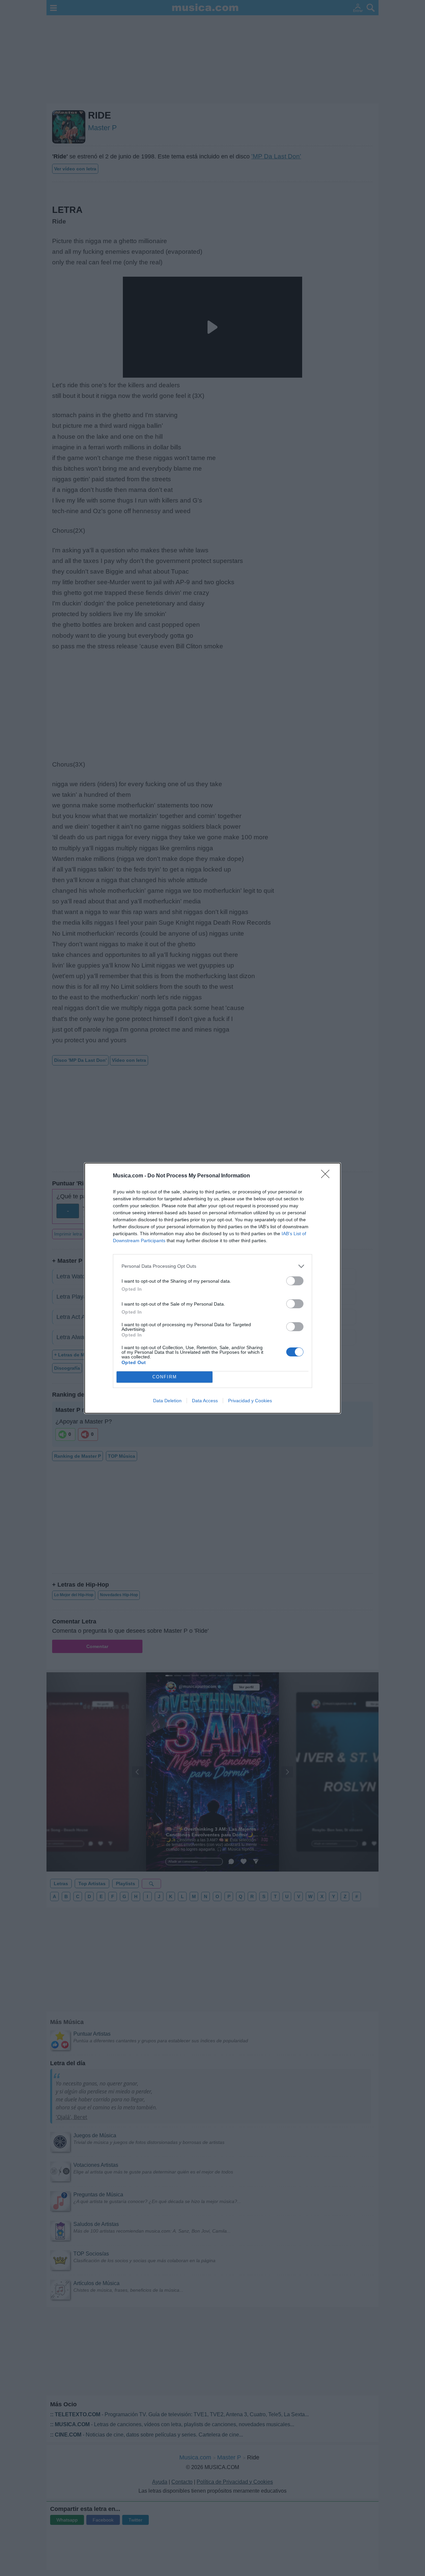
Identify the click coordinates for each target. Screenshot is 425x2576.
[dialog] (212, 1288)
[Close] (327, 1176)
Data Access (205, 1401)
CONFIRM (165, 1377)
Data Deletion (167, 1401)
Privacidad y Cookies (250, 1401)
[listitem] (212, 1266)
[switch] (295, 1281)
